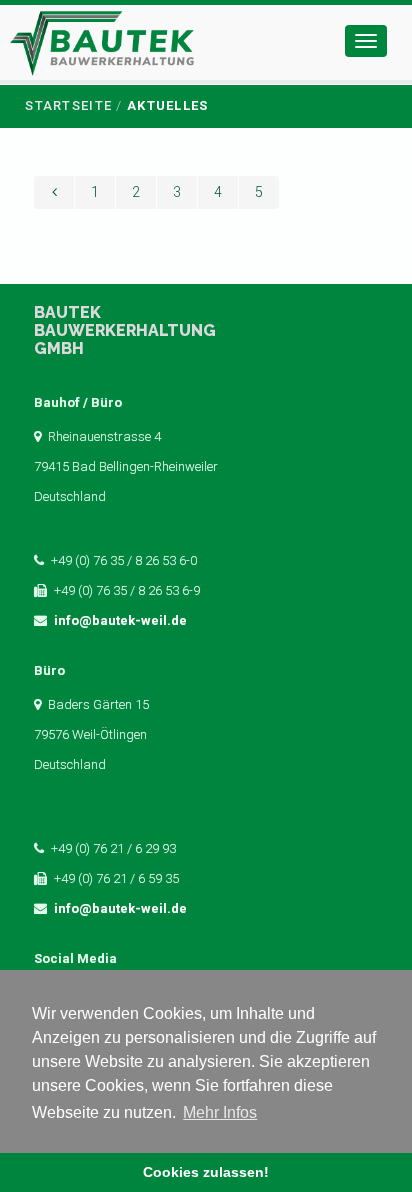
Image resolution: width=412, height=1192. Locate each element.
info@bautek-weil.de (120, 620)
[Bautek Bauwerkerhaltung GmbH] (102, 47)
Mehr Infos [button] (220, 1112)
